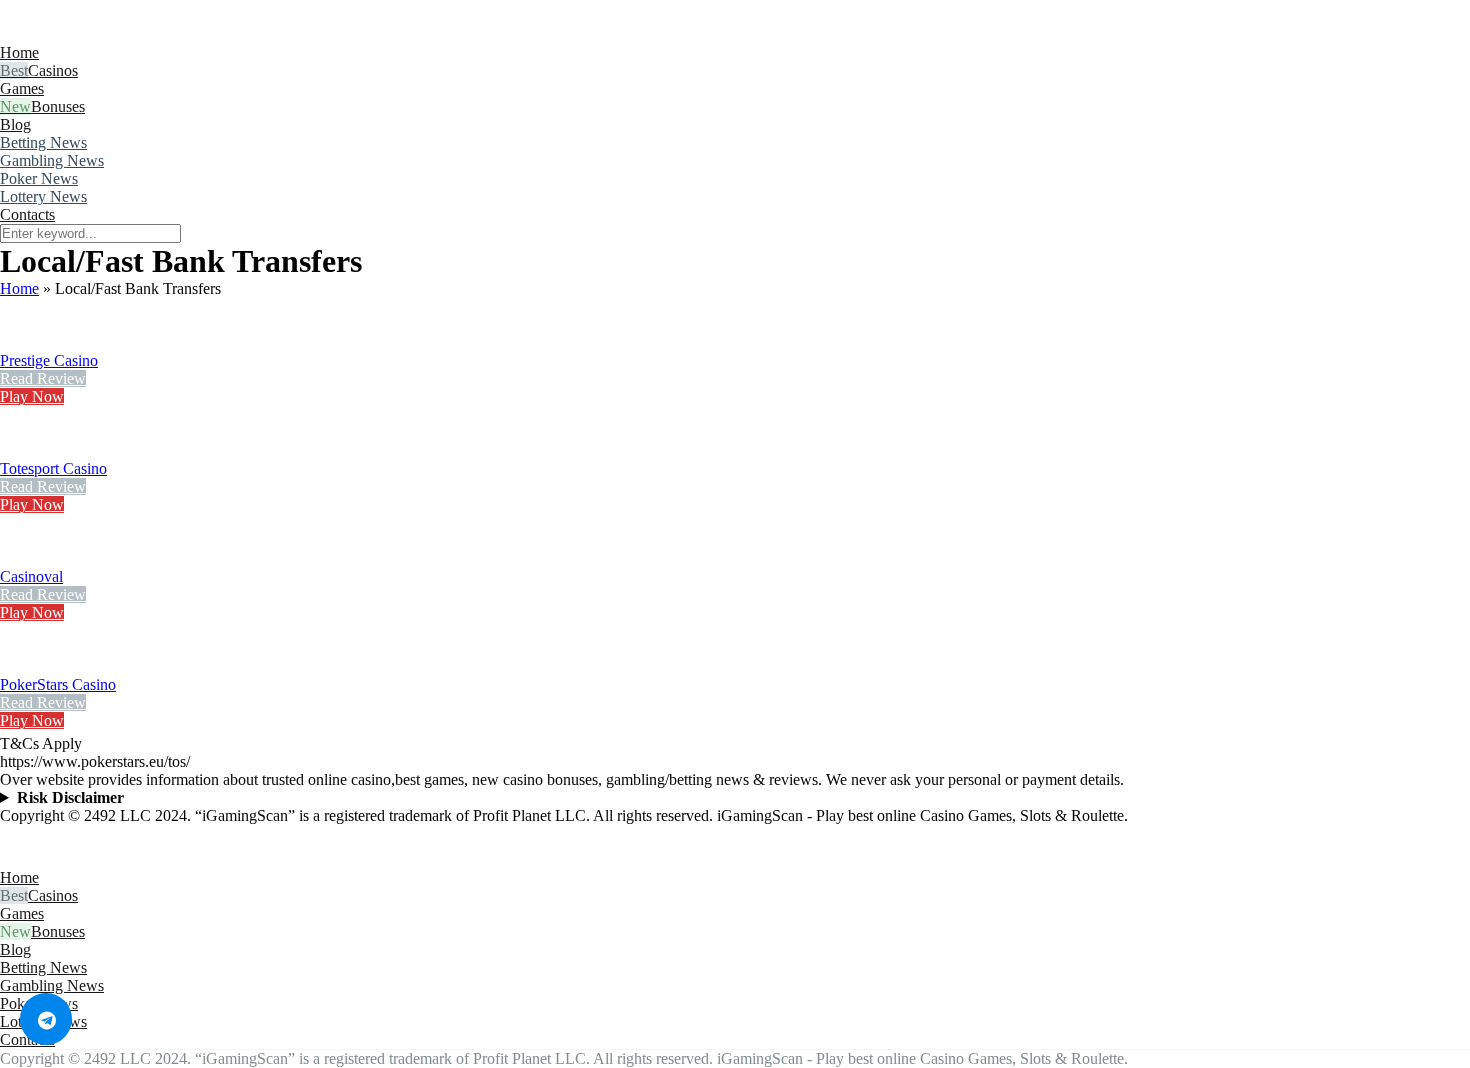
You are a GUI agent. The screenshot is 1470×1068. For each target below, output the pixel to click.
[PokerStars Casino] (25, 666)
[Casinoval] (25, 558)
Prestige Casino (49, 360)
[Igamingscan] (88, 34)
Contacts (27, 214)
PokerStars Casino (58, 684)
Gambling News (52, 160)
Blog (15, 124)
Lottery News (43, 196)
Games (22, 88)
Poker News (39, 178)
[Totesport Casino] (25, 450)
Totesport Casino (53, 468)
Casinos (53, 70)
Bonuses (58, 106)
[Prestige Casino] (25, 342)
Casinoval (31, 576)
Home (19, 52)
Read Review (43, 378)
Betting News (43, 142)
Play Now (32, 396)
